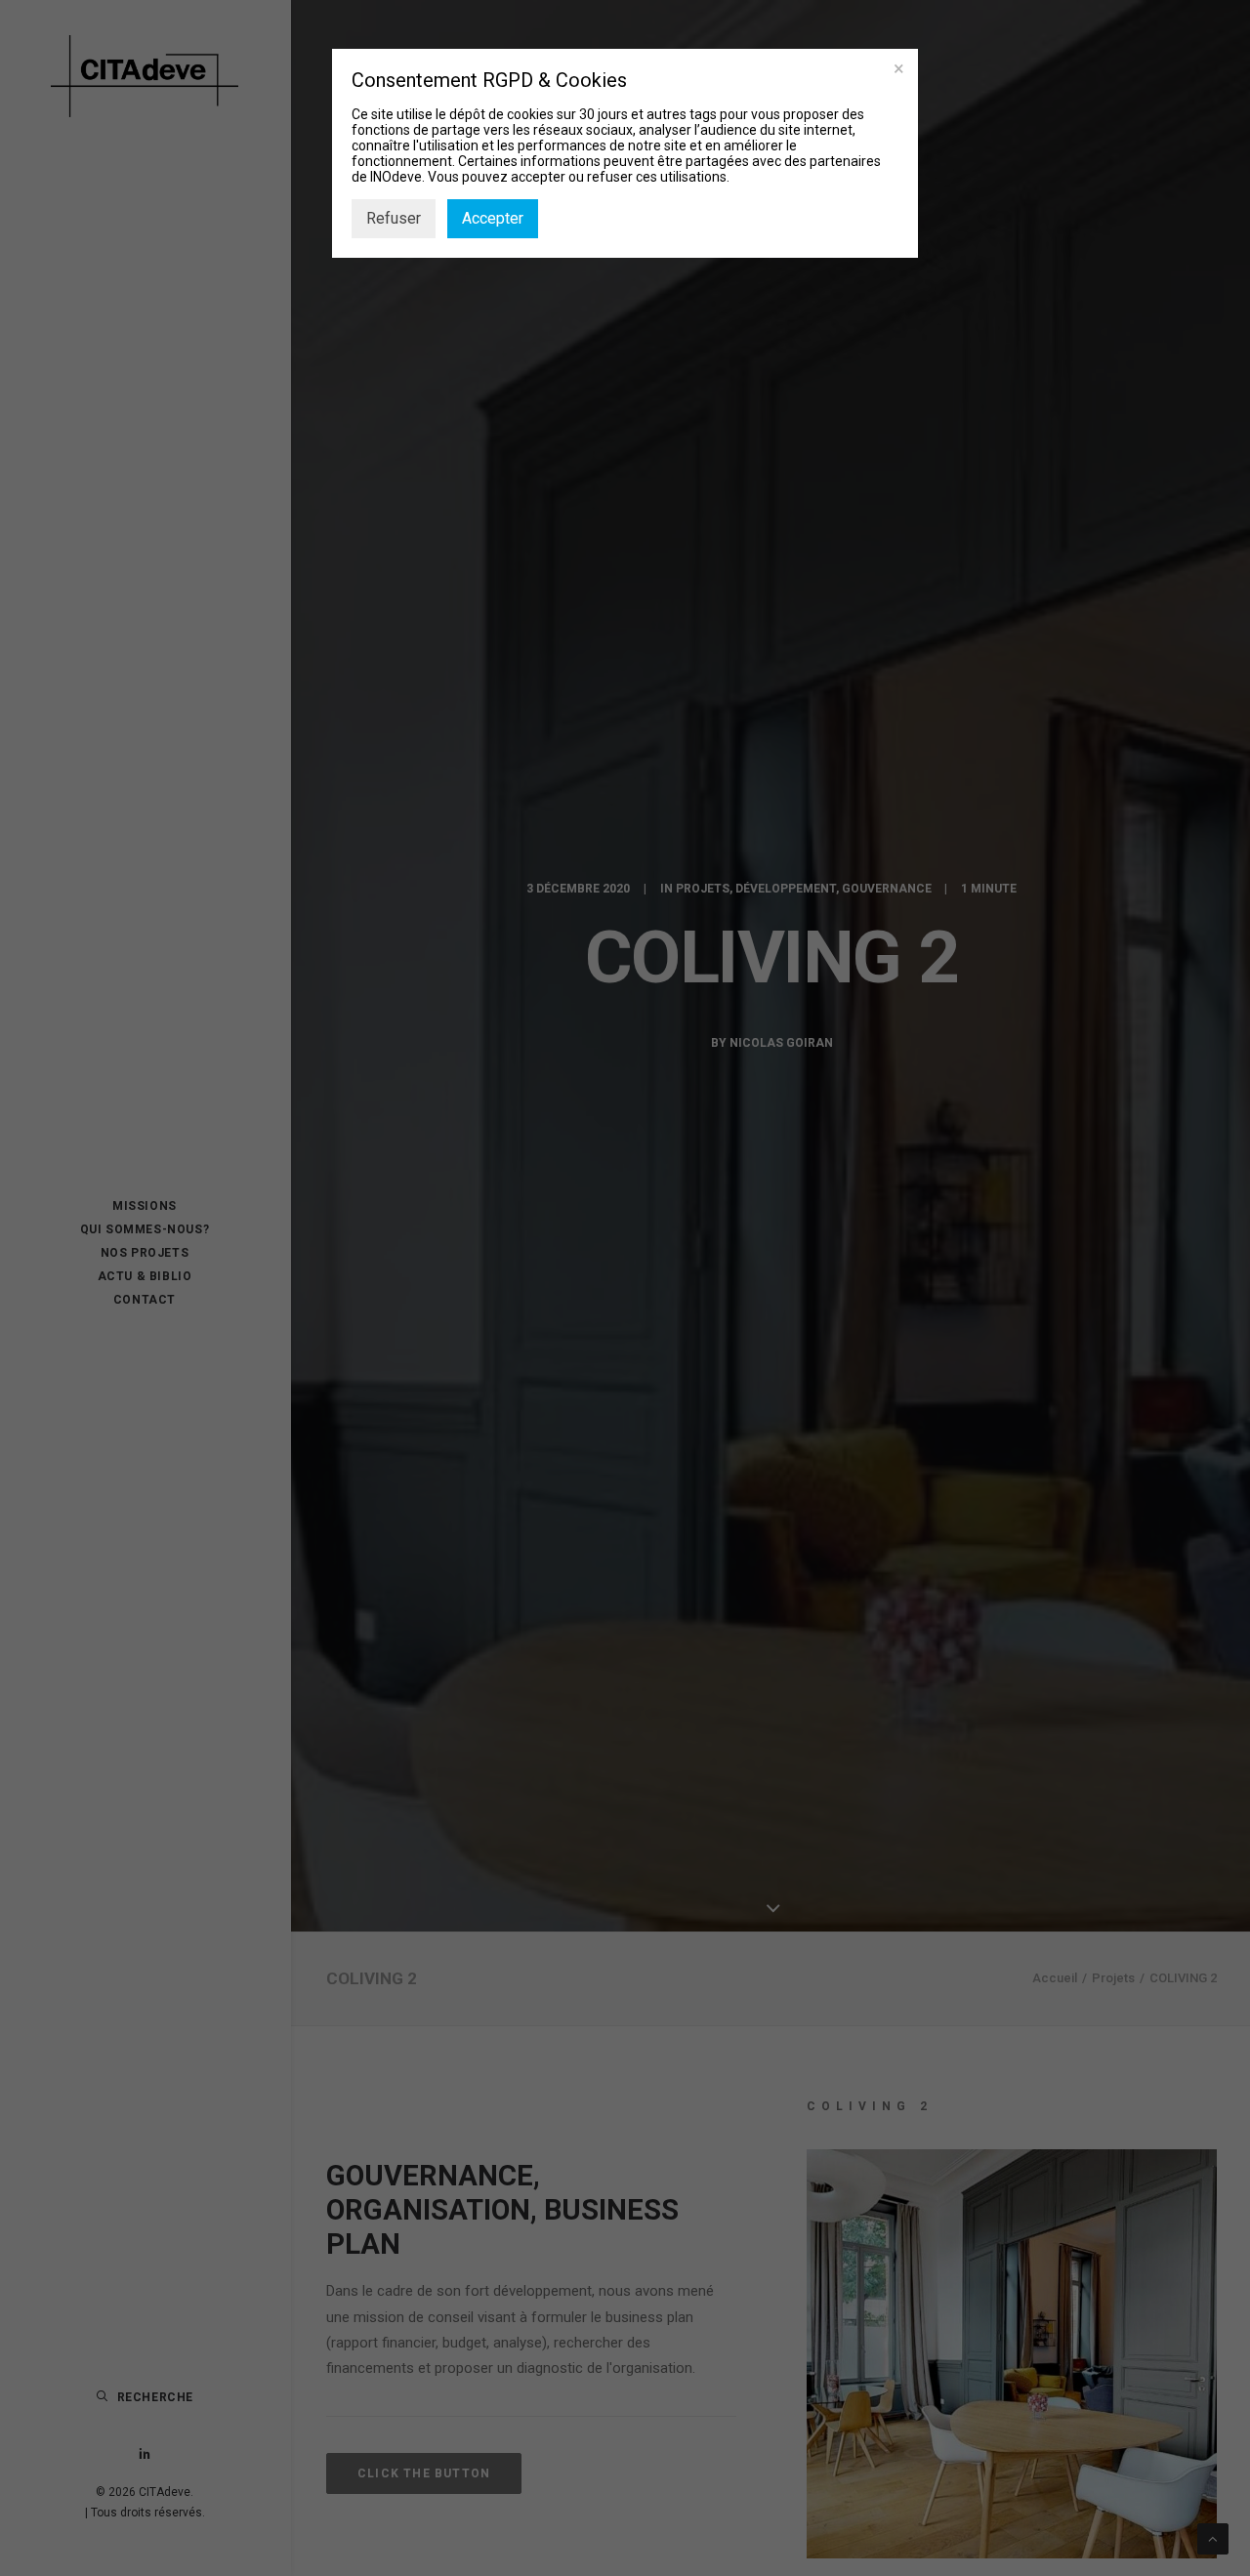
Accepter (493, 218)
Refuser (394, 218)
